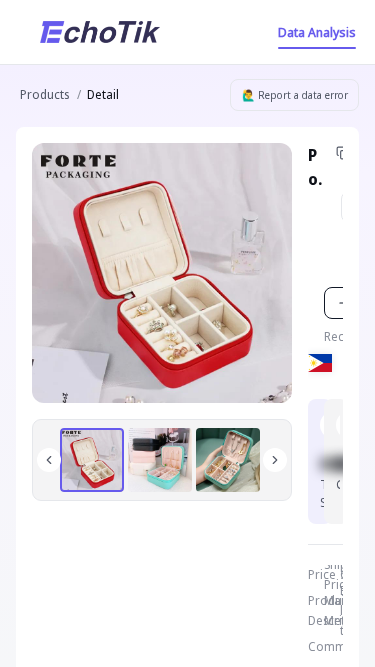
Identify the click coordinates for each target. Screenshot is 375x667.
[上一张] (49, 460)
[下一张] (275, 460)
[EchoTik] (100, 32)
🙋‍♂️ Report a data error (295, 95)
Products (44, 94)
